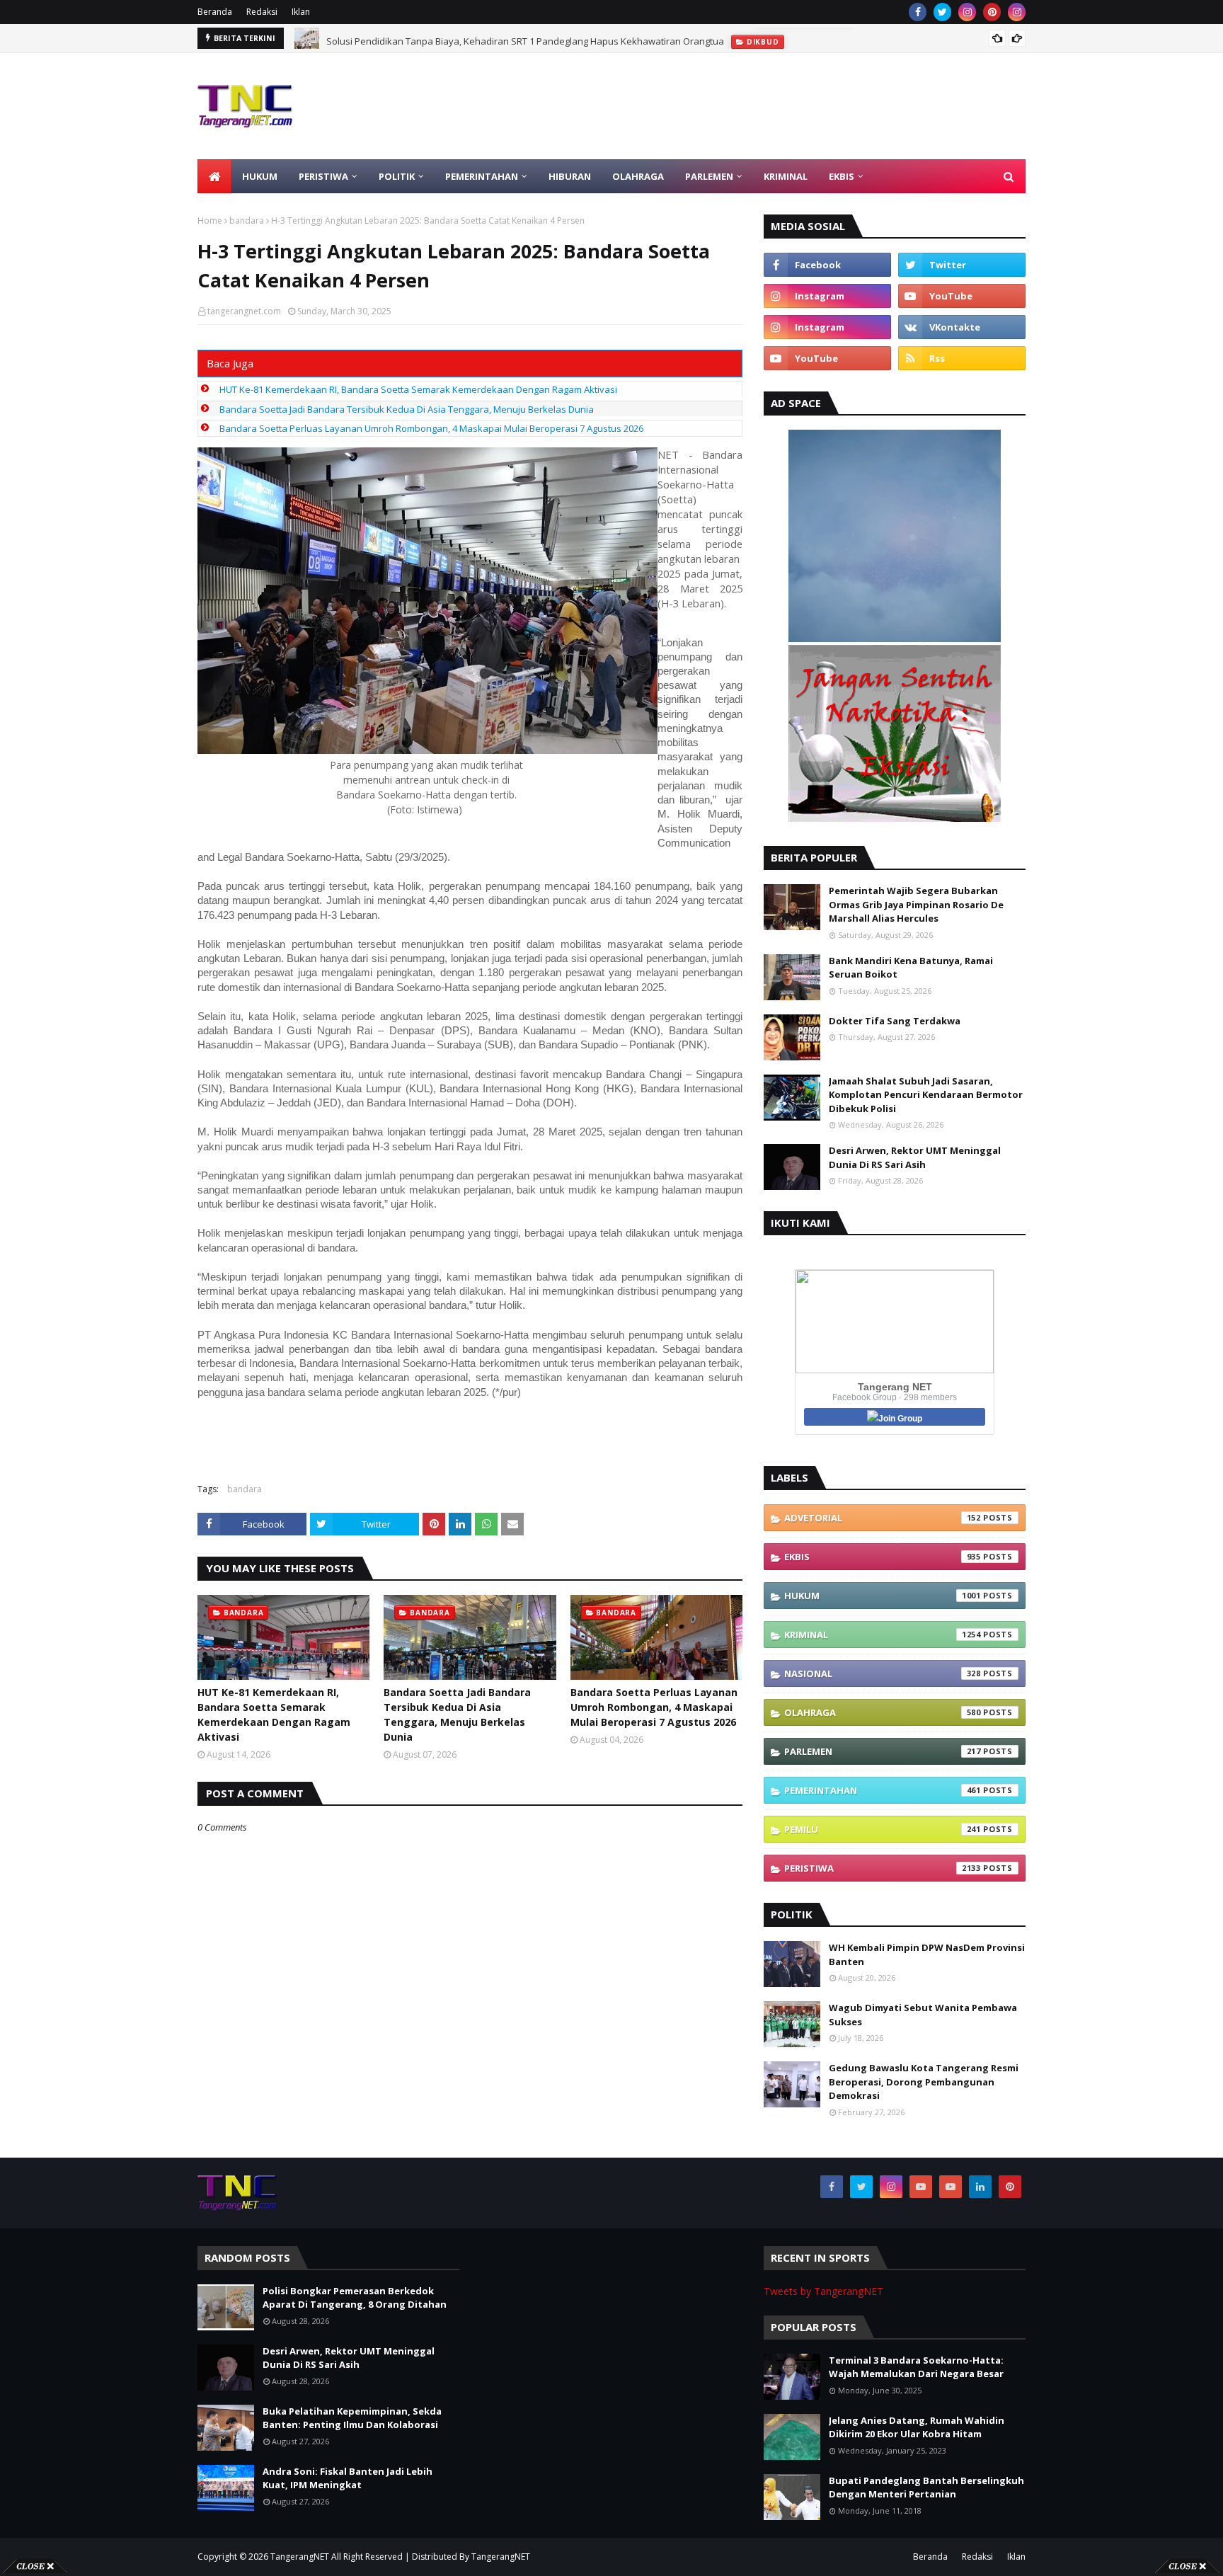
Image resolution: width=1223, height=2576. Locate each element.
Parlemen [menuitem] (709, 176)
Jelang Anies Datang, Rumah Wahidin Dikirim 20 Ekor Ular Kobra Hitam (917, 2427)
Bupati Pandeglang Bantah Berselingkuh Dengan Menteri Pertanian (926, 2488)
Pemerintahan (883, 1790)
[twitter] (942, 12)
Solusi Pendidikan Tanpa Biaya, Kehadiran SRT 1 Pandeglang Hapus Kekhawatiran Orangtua (525, 38)
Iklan (301, 12)
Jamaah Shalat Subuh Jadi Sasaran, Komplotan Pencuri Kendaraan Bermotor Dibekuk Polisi (926, 1095)
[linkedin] (980, 2187)
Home (210, 221)
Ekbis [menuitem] (842, 176)
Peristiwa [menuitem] (323, 176)
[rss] (962, 358)
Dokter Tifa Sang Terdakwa (895, 1021)
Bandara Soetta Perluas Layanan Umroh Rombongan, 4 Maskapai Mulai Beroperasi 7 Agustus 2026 (431, 428)
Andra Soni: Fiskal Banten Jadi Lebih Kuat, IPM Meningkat (348, 2478)
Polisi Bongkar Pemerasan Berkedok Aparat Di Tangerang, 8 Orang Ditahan (355, 2298)
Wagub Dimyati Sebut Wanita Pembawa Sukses (923, 2015)
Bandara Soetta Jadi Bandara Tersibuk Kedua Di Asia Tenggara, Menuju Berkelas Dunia (407, 409)
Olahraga (883, 1712)
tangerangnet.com (244, 311)
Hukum (883, 1596)
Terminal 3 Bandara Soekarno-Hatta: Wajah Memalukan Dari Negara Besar (916, 2367)
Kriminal (883, 1635)
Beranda (215, 12)
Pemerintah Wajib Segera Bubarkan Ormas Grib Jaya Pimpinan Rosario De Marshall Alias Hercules (916, 904)
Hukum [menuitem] (260, 176)
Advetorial (883, 1518)
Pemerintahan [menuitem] (482, 176)
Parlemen (883, 1751)
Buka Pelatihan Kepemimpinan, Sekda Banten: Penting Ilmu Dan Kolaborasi (352, 2418)
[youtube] (962, 296)
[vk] (962, 327)
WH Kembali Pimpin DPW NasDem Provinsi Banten (927, 1954)
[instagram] (967, 12)
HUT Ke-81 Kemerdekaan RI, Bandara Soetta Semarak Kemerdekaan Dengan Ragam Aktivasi (418, 389)
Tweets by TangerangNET (823, 2291)
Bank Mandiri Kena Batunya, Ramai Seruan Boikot (911, 968)
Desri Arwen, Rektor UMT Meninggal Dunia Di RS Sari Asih (915, 1157)
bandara (247, 221)
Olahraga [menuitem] (638, 176)
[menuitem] (214, 176)
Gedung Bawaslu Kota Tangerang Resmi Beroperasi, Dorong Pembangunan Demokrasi (924, 2082)
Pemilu (883, 1829)
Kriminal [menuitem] (786, 176)
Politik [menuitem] (397, 176)
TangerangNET (300, 2557)
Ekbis (883, 1557)
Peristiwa (883, 1868)
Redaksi (262, 12)
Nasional (883, 1673)
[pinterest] (992, 12)
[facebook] (918, 12)
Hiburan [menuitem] (570, 176)
